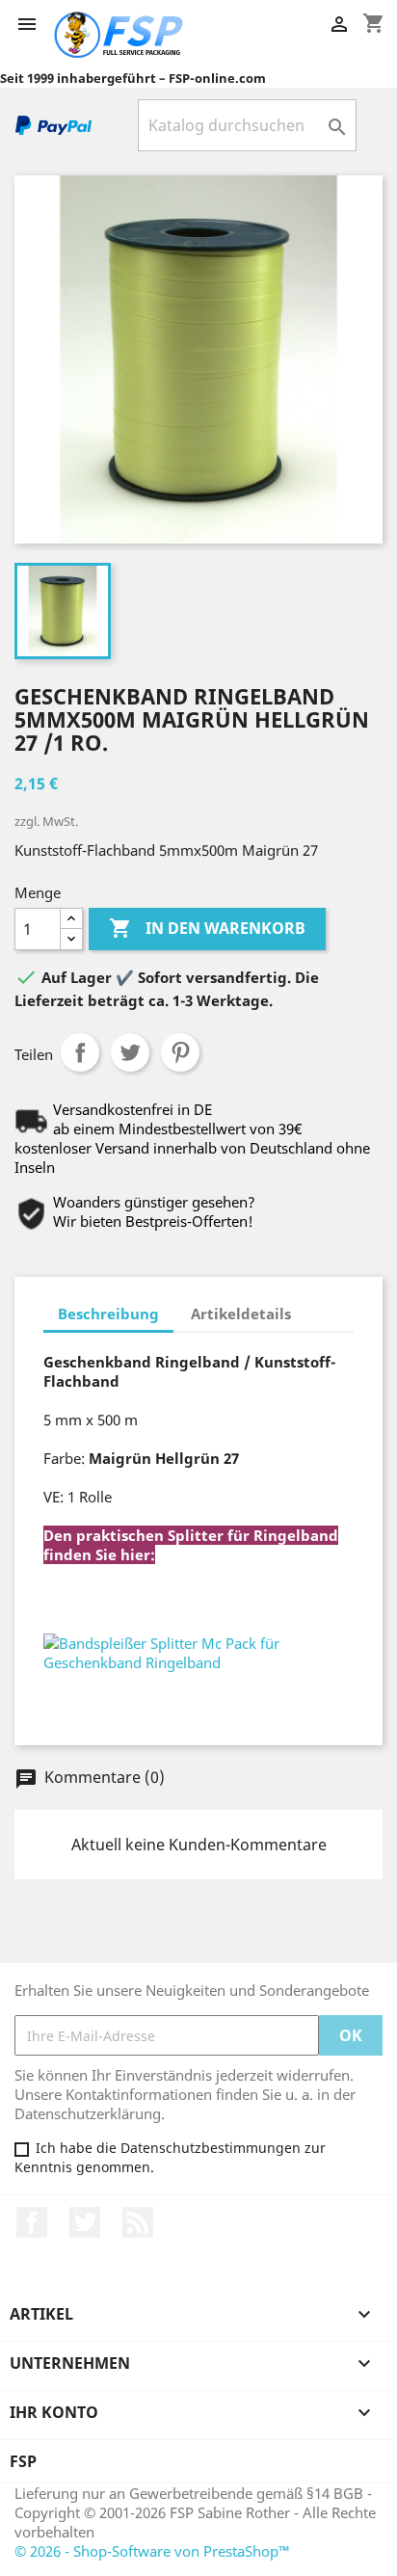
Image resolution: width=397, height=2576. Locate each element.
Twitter (85, 2222)
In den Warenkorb (207, 928)
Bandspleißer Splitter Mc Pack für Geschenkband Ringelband (188, 1604)
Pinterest (180, 1052)
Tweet (130, 1052)
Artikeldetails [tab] (241, 1314)
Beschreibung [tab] (108, 1314)
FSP (23, 2461)
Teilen (80, 1052)
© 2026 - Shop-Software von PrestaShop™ (152, 2551)
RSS (138, 2222)
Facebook (32, 2222)
